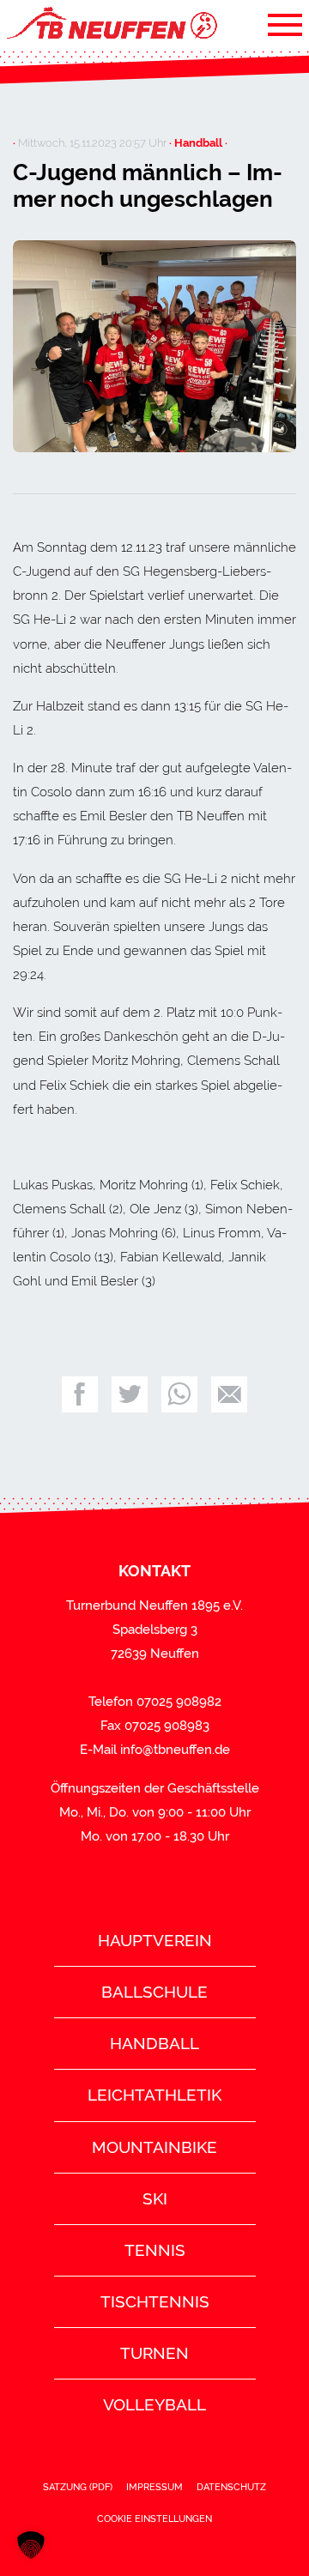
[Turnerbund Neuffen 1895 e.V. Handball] (111, 24)
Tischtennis (155, 2301)
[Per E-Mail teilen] (229, 1394)
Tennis (155, 2250)
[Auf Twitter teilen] (130, 1394)
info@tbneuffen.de (175, 1750)
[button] (31, 2545)
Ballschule (154, 1992)
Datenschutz (231, 2487)
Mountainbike (154, 2147)
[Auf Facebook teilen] (80, 1394)
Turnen (154, 2353)
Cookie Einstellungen (154, 2519)
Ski (155, 2198)
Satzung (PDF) (78, 2487)
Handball (154, 2043)
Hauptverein (155, 1940)
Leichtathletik (154, 2095)
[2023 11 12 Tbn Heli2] (154, 347)
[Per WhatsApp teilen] (179, 1394)
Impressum (154, 2487)
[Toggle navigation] (285, 24)
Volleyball (154, 2404)
